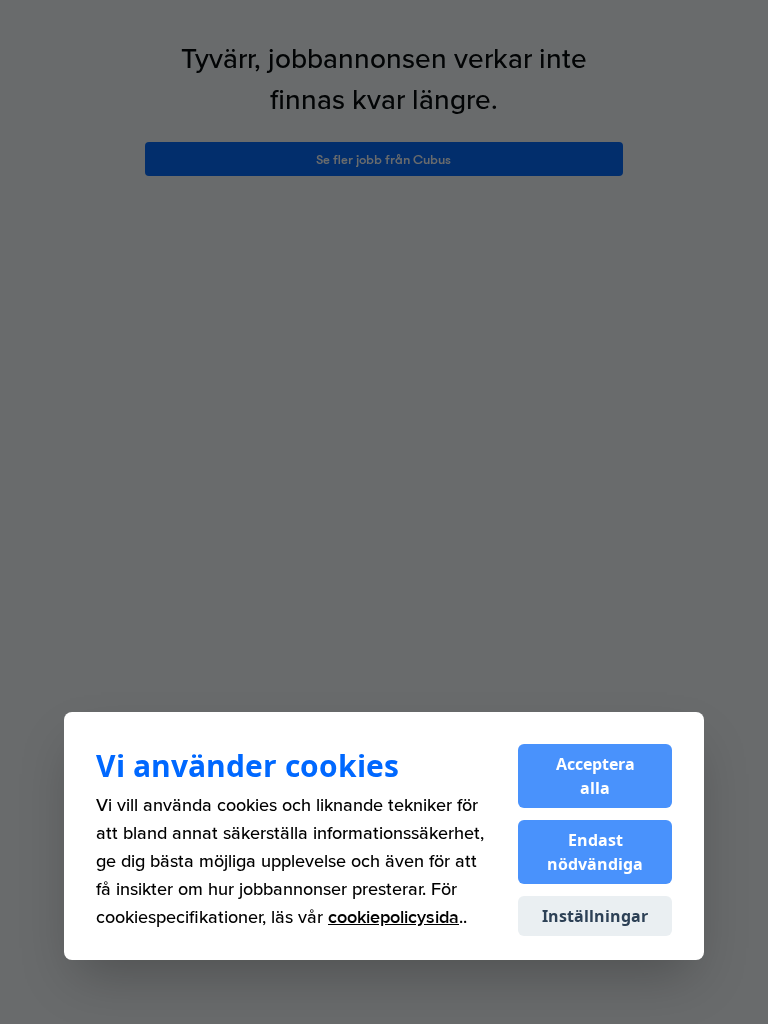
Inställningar (595, 916)
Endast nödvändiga (595, 852)
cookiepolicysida (393, 918)
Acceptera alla (595, 776)
